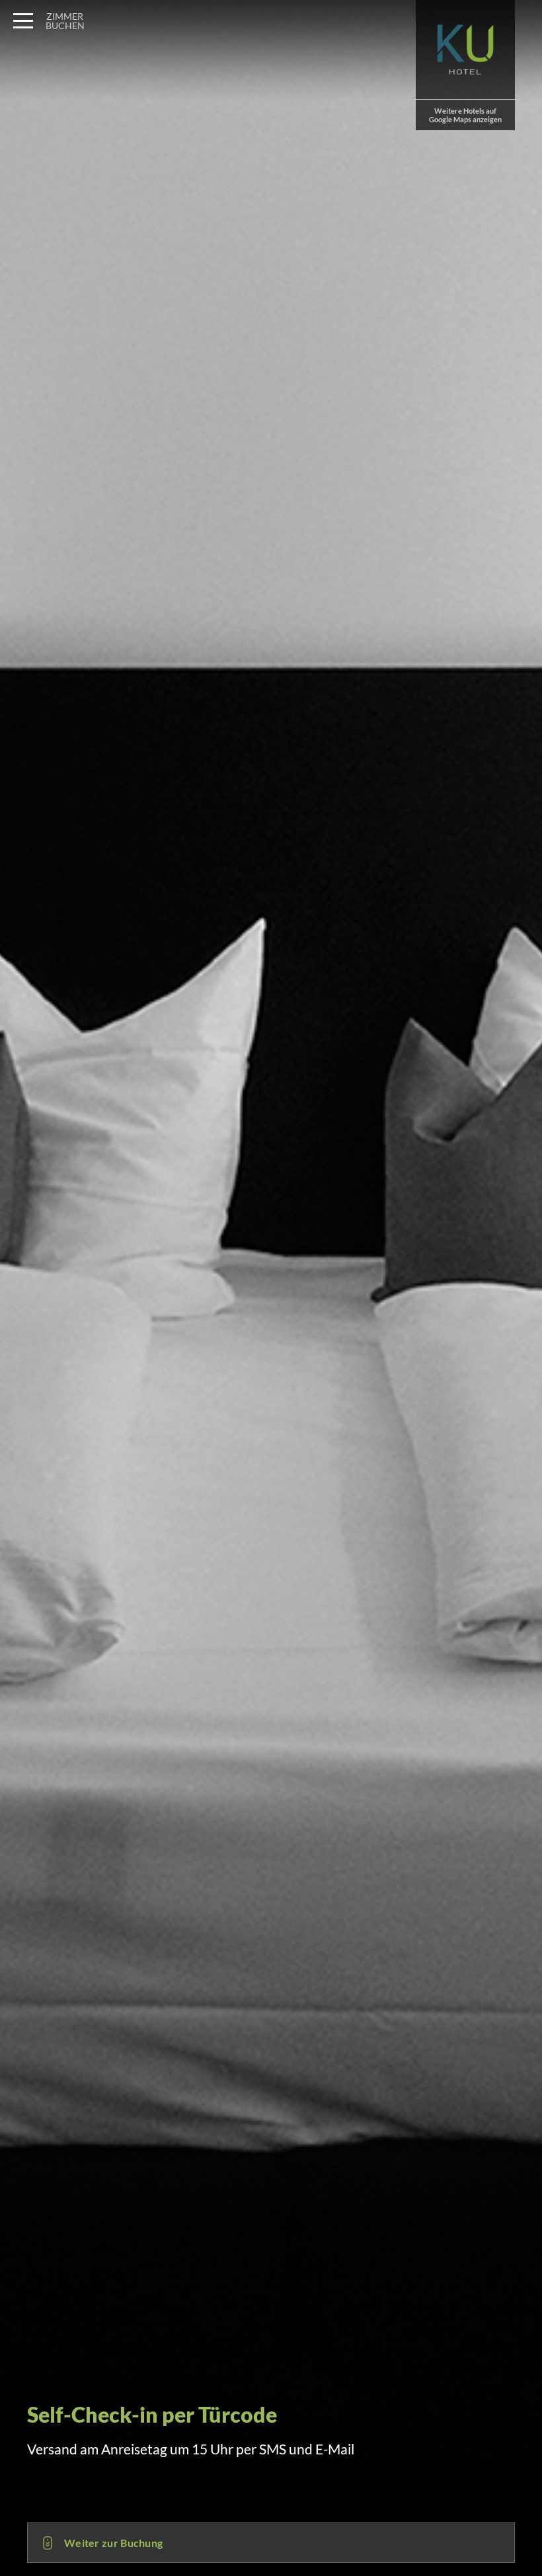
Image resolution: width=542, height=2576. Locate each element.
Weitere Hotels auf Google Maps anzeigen (465, 115)
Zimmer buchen (65, 21)
